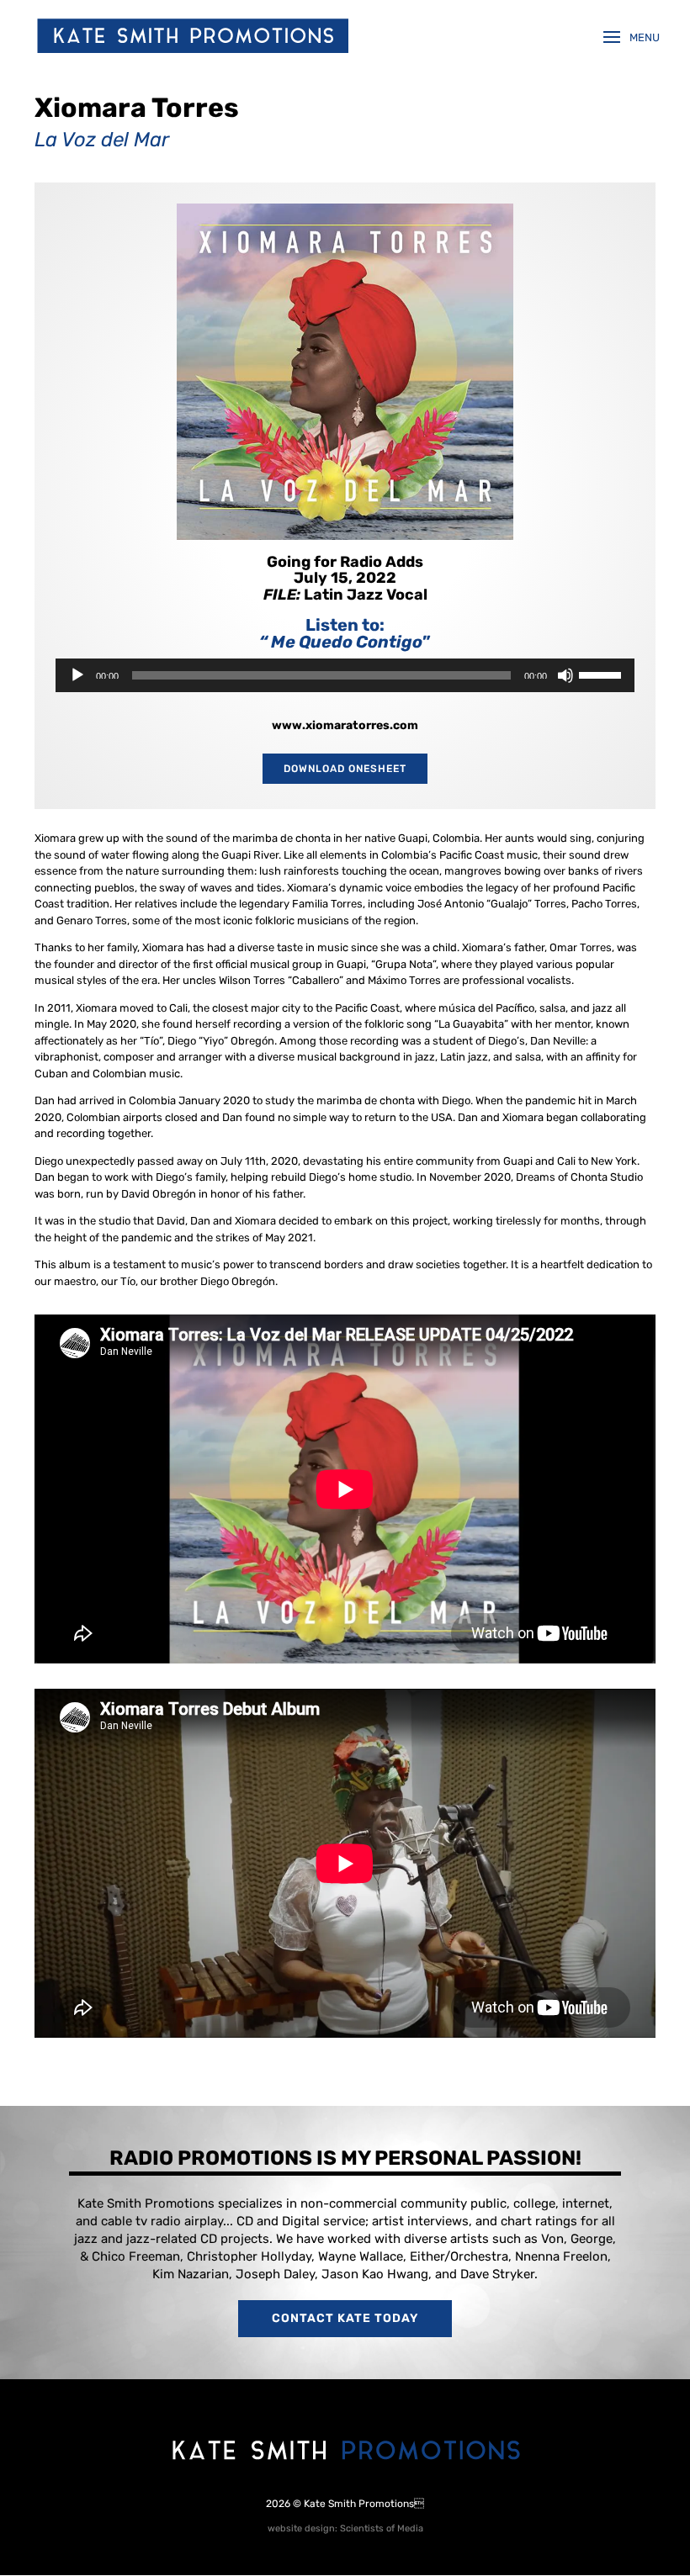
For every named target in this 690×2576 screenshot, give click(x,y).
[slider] (602, 674)
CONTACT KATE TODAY (345, 2318)
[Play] (77, 675)
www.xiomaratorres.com (345, 725)
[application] (345, 675)
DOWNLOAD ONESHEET (345, 769)
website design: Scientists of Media (345, 2528)
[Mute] (565, 675)
